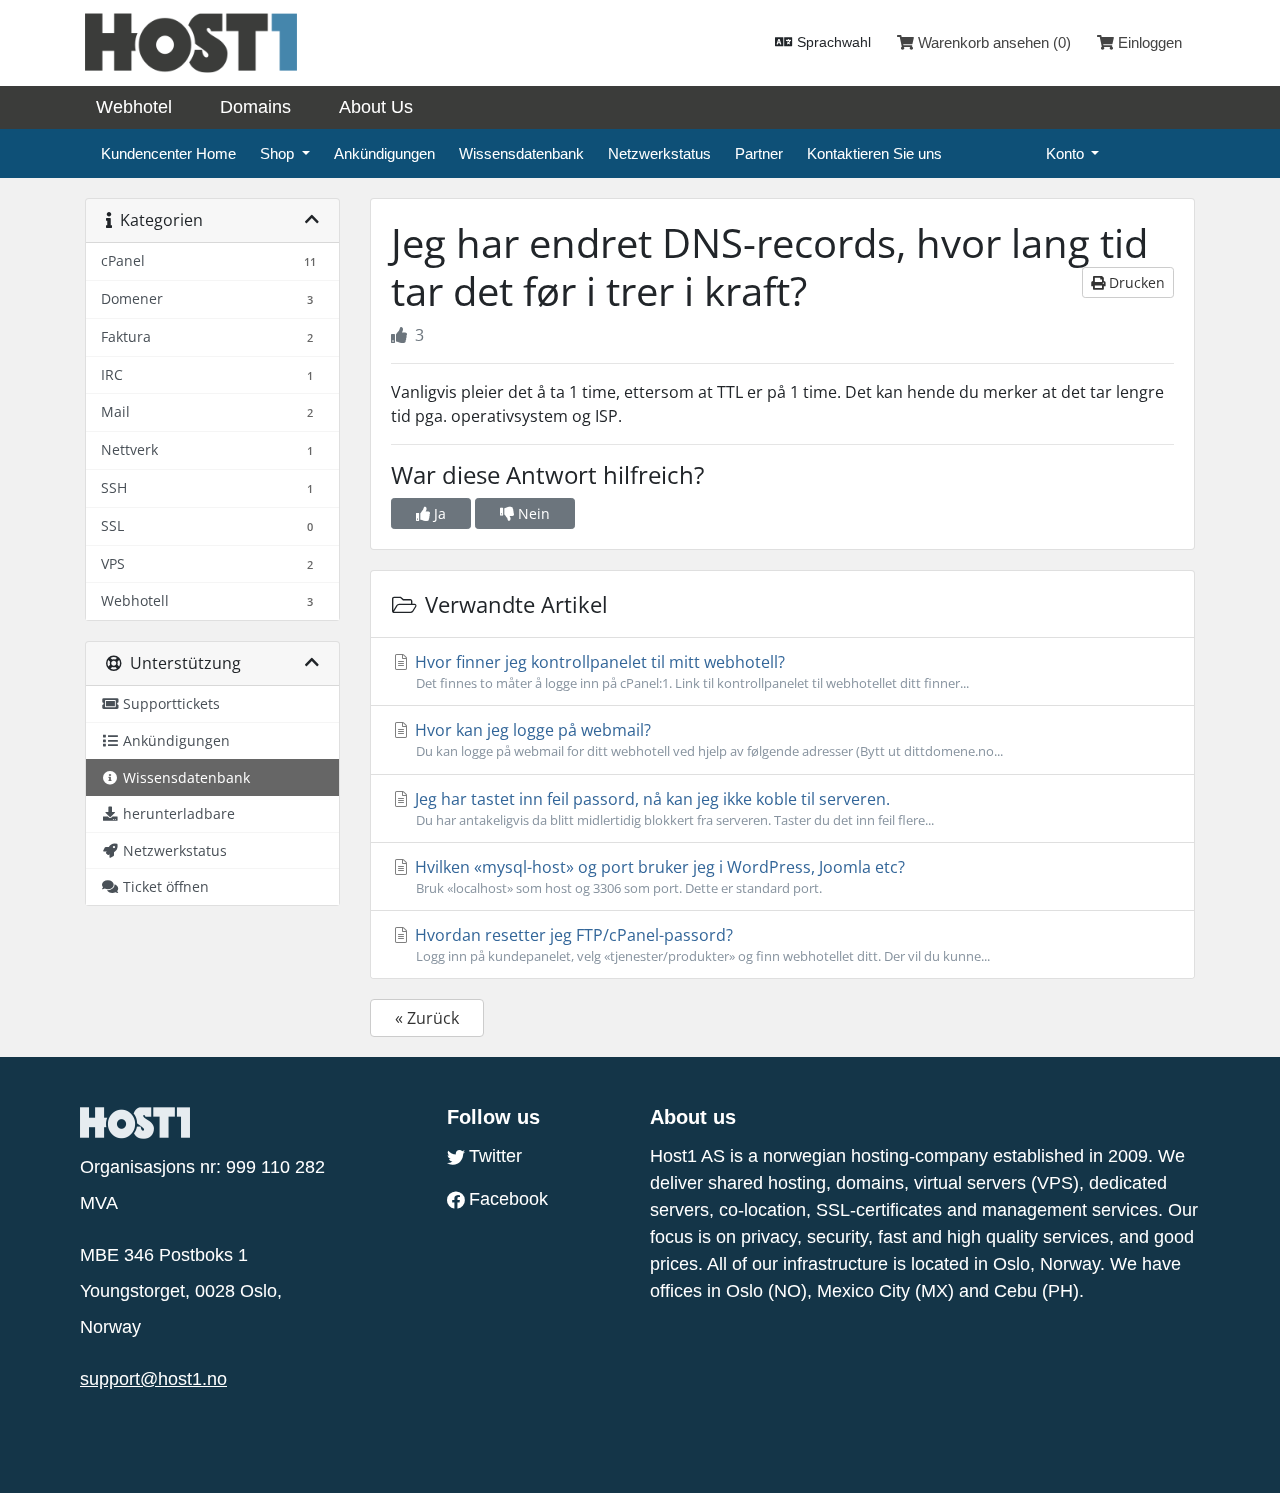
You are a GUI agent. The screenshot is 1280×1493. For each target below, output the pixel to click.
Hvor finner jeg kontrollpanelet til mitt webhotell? (690, 671)
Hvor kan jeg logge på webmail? (707, 739)
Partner (759, 153)
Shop (279, 153)
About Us (376, 107)
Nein (532, 513)
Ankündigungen (384, 153)
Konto (1067, 153)
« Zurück (427, 1018)
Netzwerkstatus (659, 153)
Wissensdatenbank (521, 153)
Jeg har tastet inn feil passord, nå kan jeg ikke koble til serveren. (672, 808)
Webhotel (134, 107)
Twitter (495, 1156)
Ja (438, 513)
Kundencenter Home (168, 153)
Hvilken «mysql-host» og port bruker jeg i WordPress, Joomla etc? (658, 876)
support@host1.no (153, 1379)
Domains (255, 107)
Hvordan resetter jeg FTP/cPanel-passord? (700, 944)
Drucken (1135, 282)
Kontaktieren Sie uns (874, 153)
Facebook (508, 1199)
